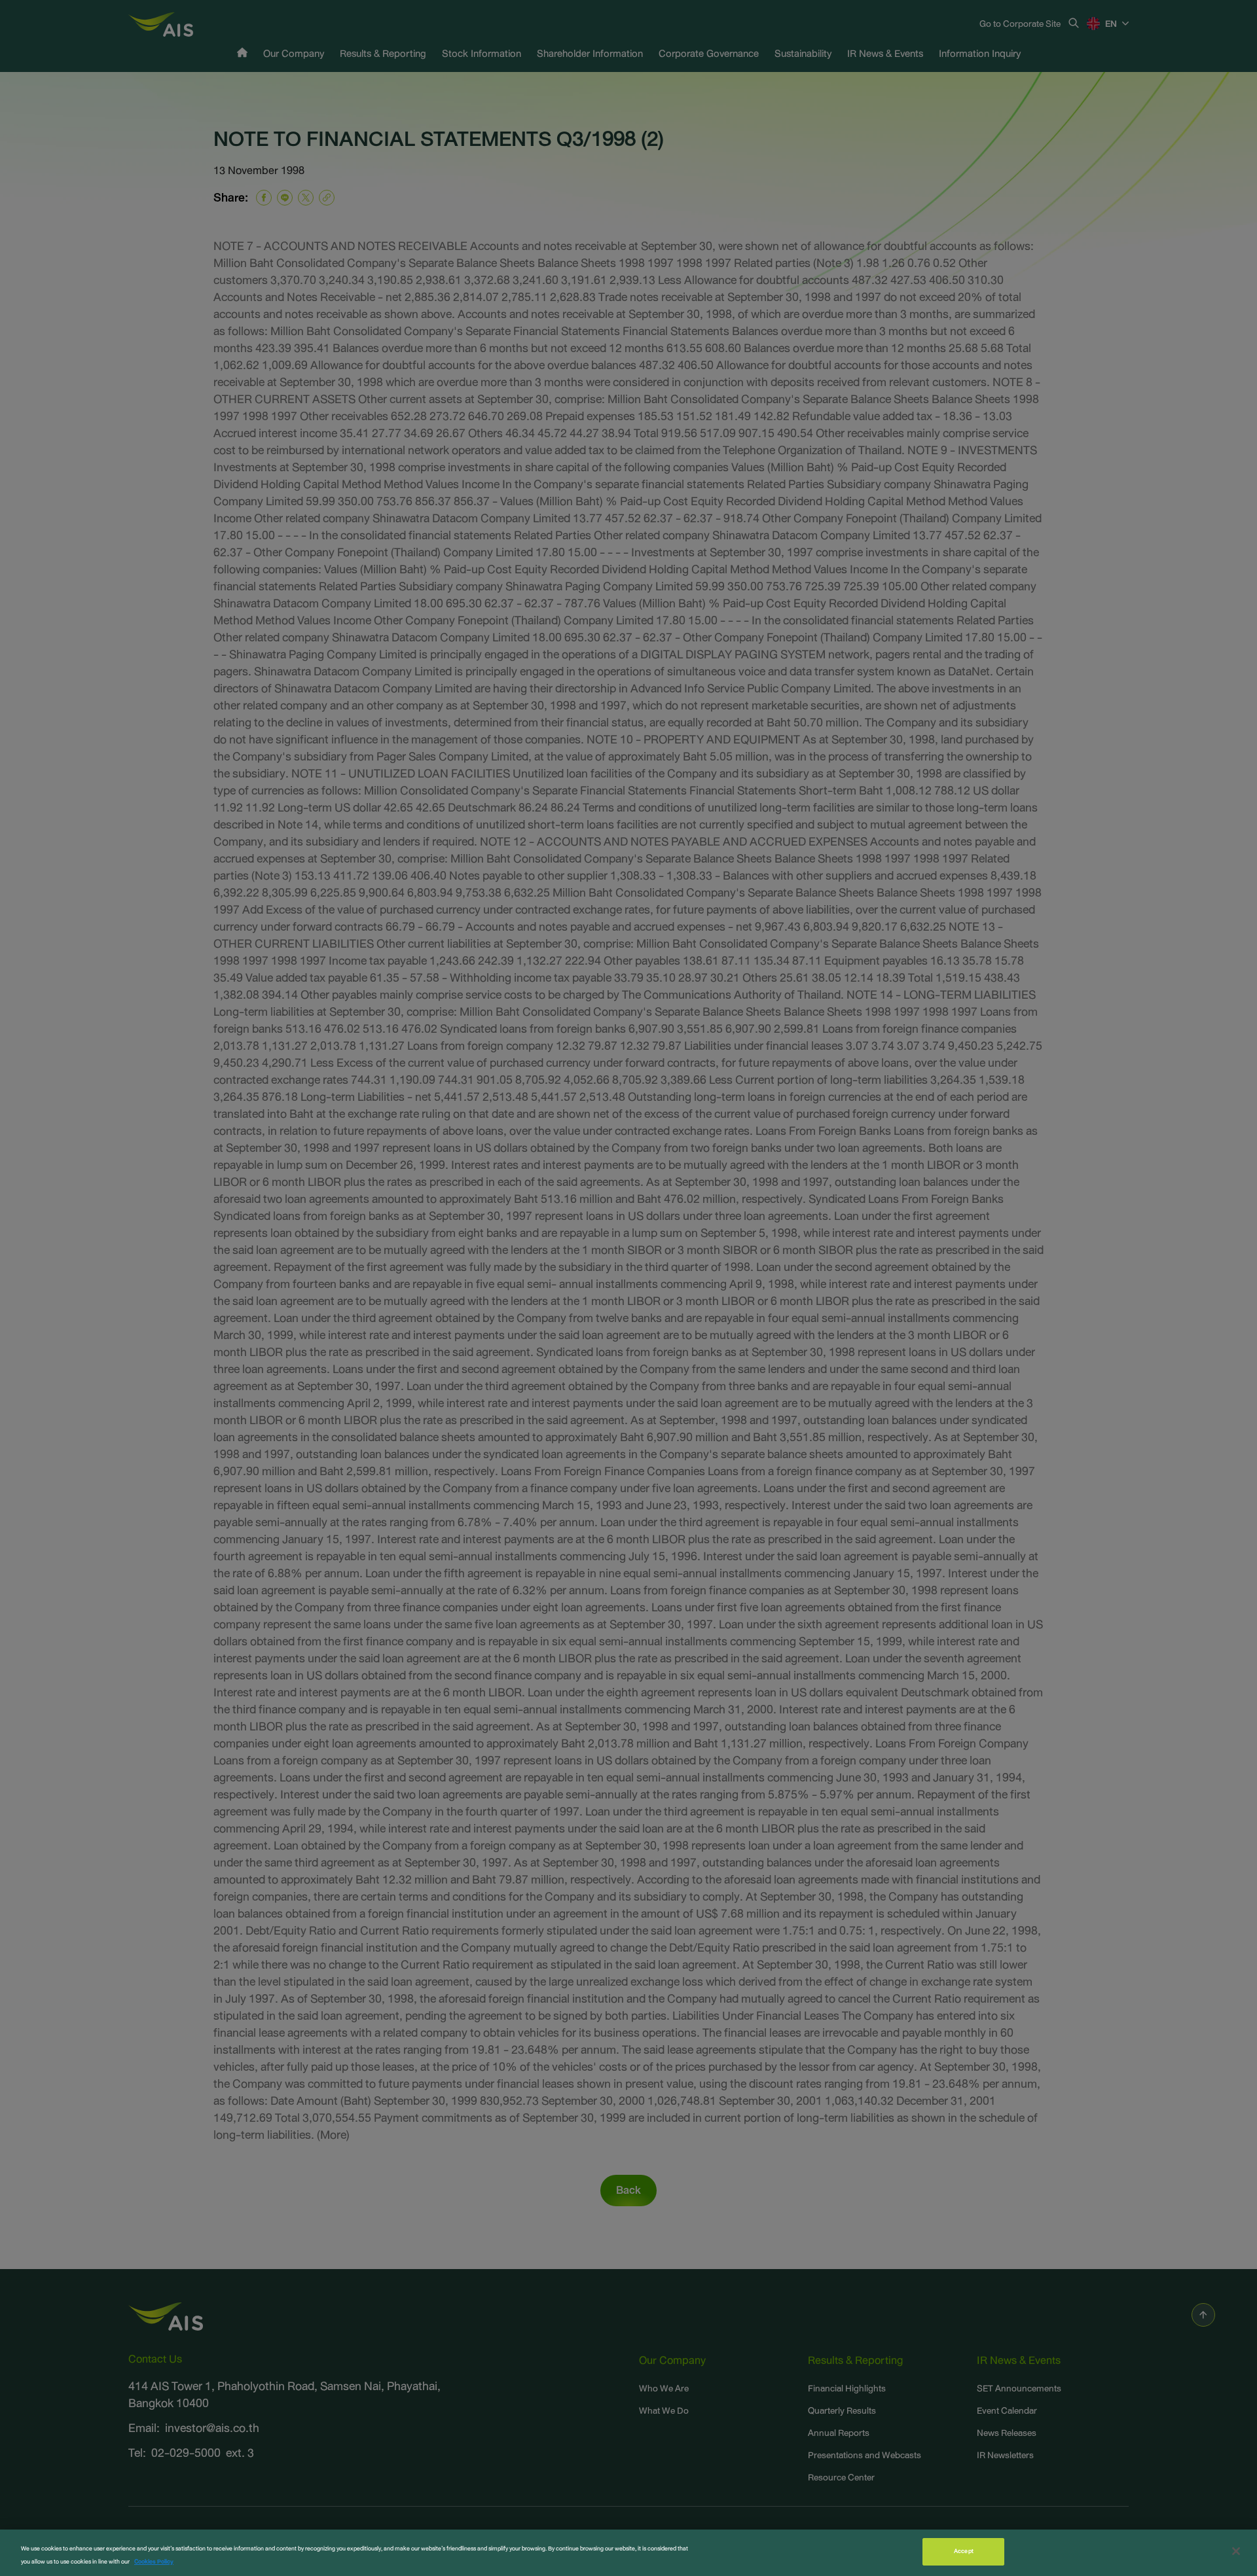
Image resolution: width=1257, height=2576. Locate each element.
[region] (628, 2553)
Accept (964, 2551)
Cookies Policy (154, 2562)
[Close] (1236, 2551)
